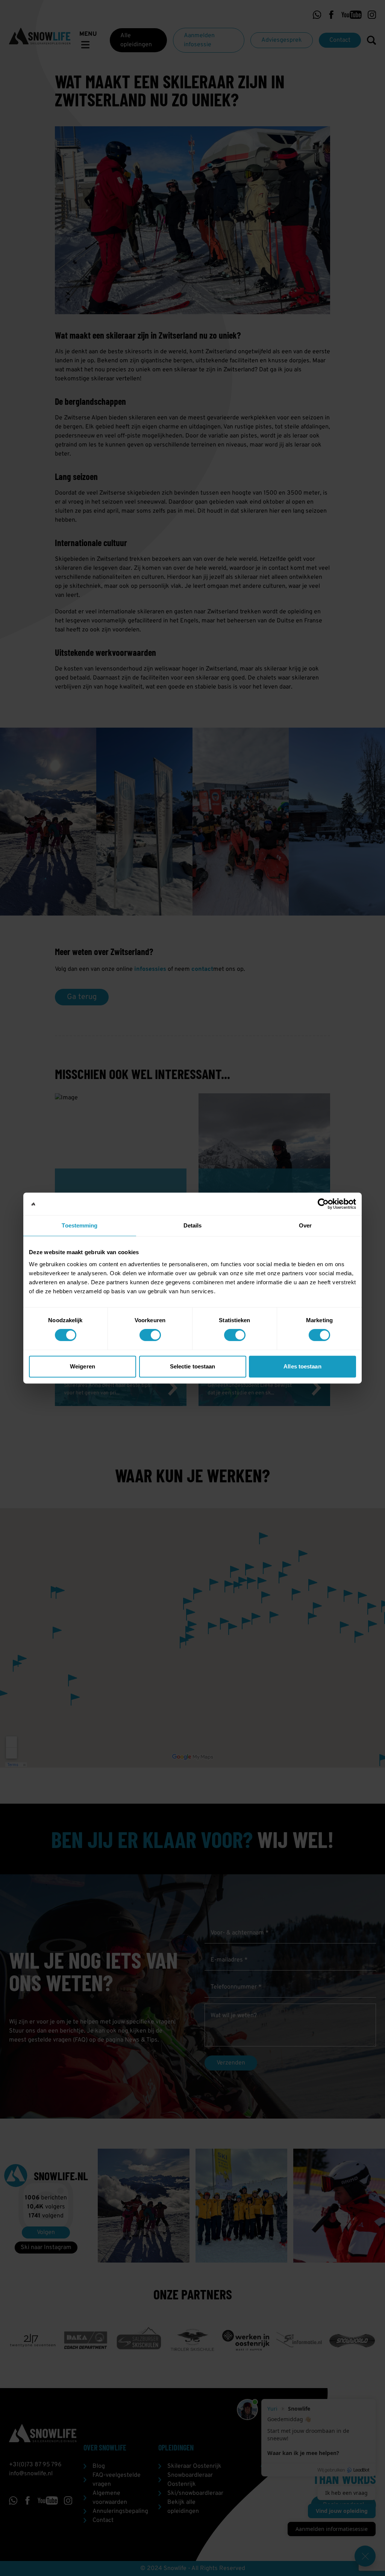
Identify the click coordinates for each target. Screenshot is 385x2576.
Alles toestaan (302, 1366)
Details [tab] (193, 1225)
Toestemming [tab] (80, 1225)
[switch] (150, 1335)
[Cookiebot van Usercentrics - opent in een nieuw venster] (323, 1204)
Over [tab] (305, 1225)
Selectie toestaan (193, 1366)
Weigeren (83, 1366)
